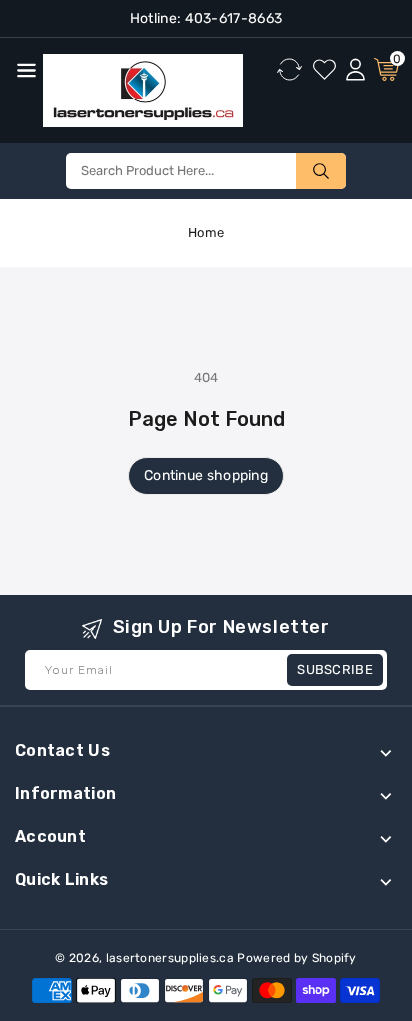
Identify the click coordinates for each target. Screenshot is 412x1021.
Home (206, 232)
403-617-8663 (231, 18)
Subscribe (335, 669)
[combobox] (206, 171)
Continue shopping (206, 475)
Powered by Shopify (296, 958)
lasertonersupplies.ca (170, 958)
